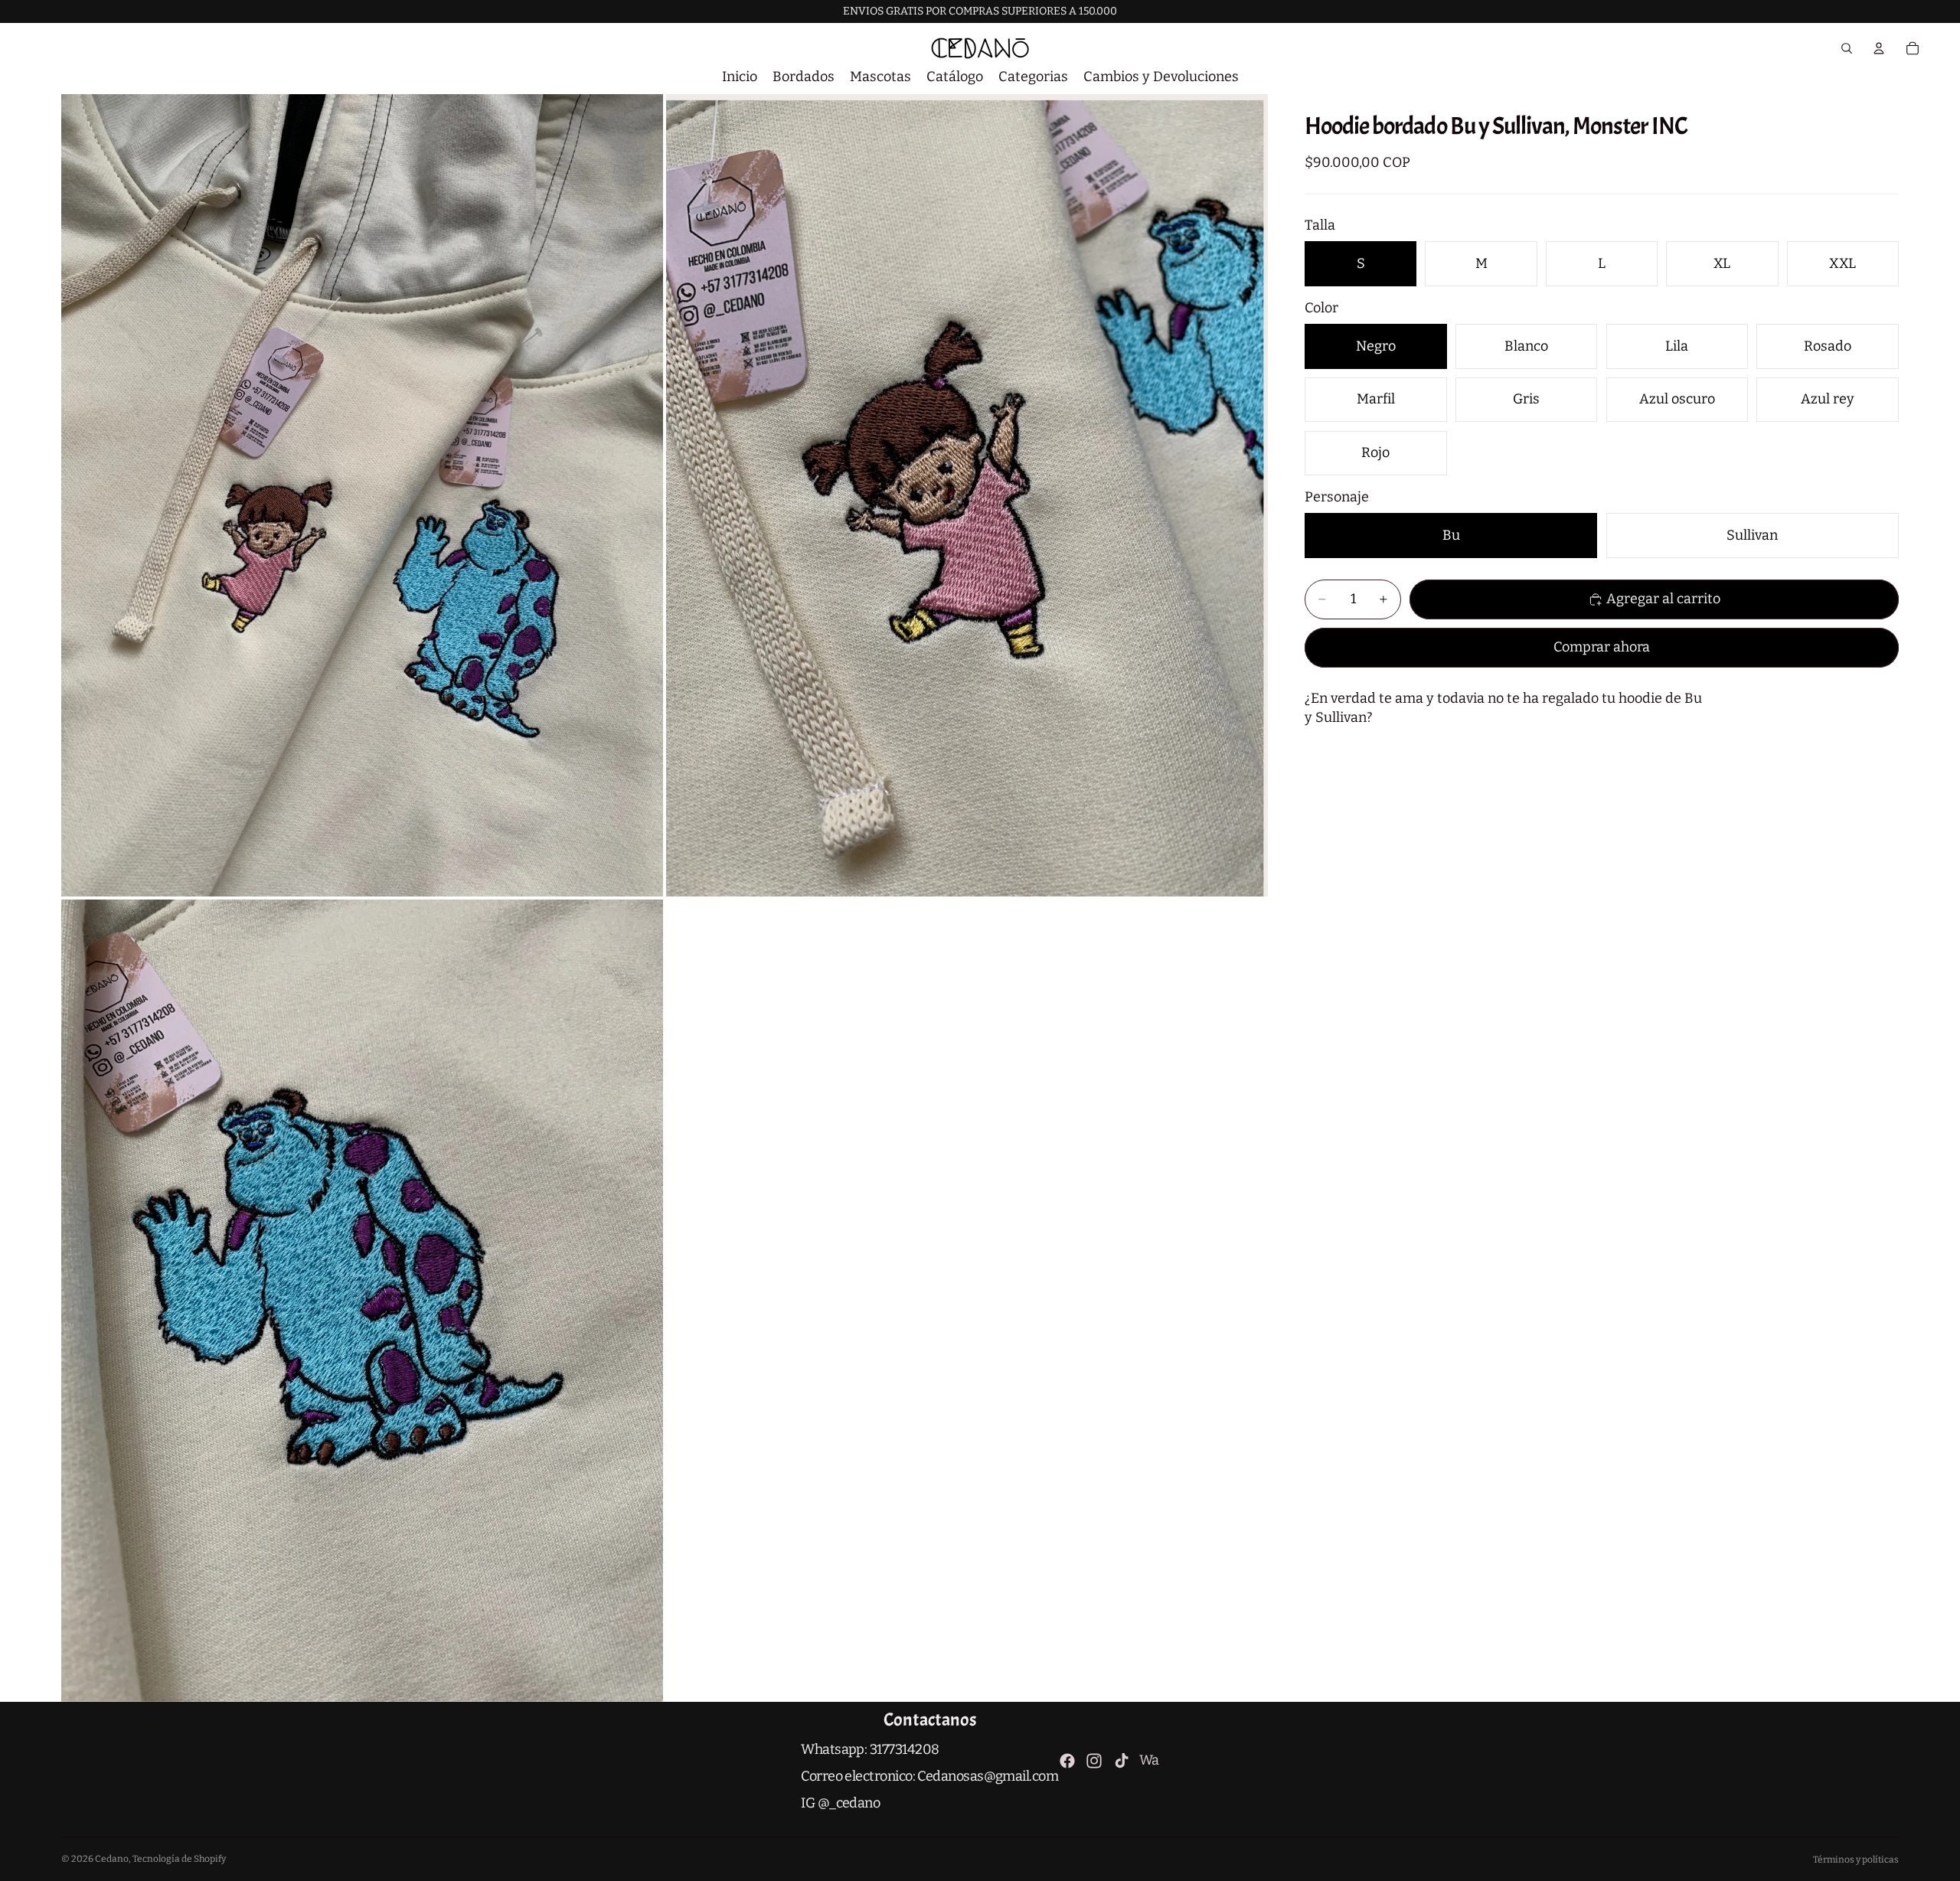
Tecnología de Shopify (179, 1859)
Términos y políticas (1856, 1860)
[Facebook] (1067, 1761)
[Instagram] (1094, 1761)
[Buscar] (1847, 48)
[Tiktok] (1122, 1761)
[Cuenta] (1879, 48)
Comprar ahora (1602, 647)
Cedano (112, 1859)
